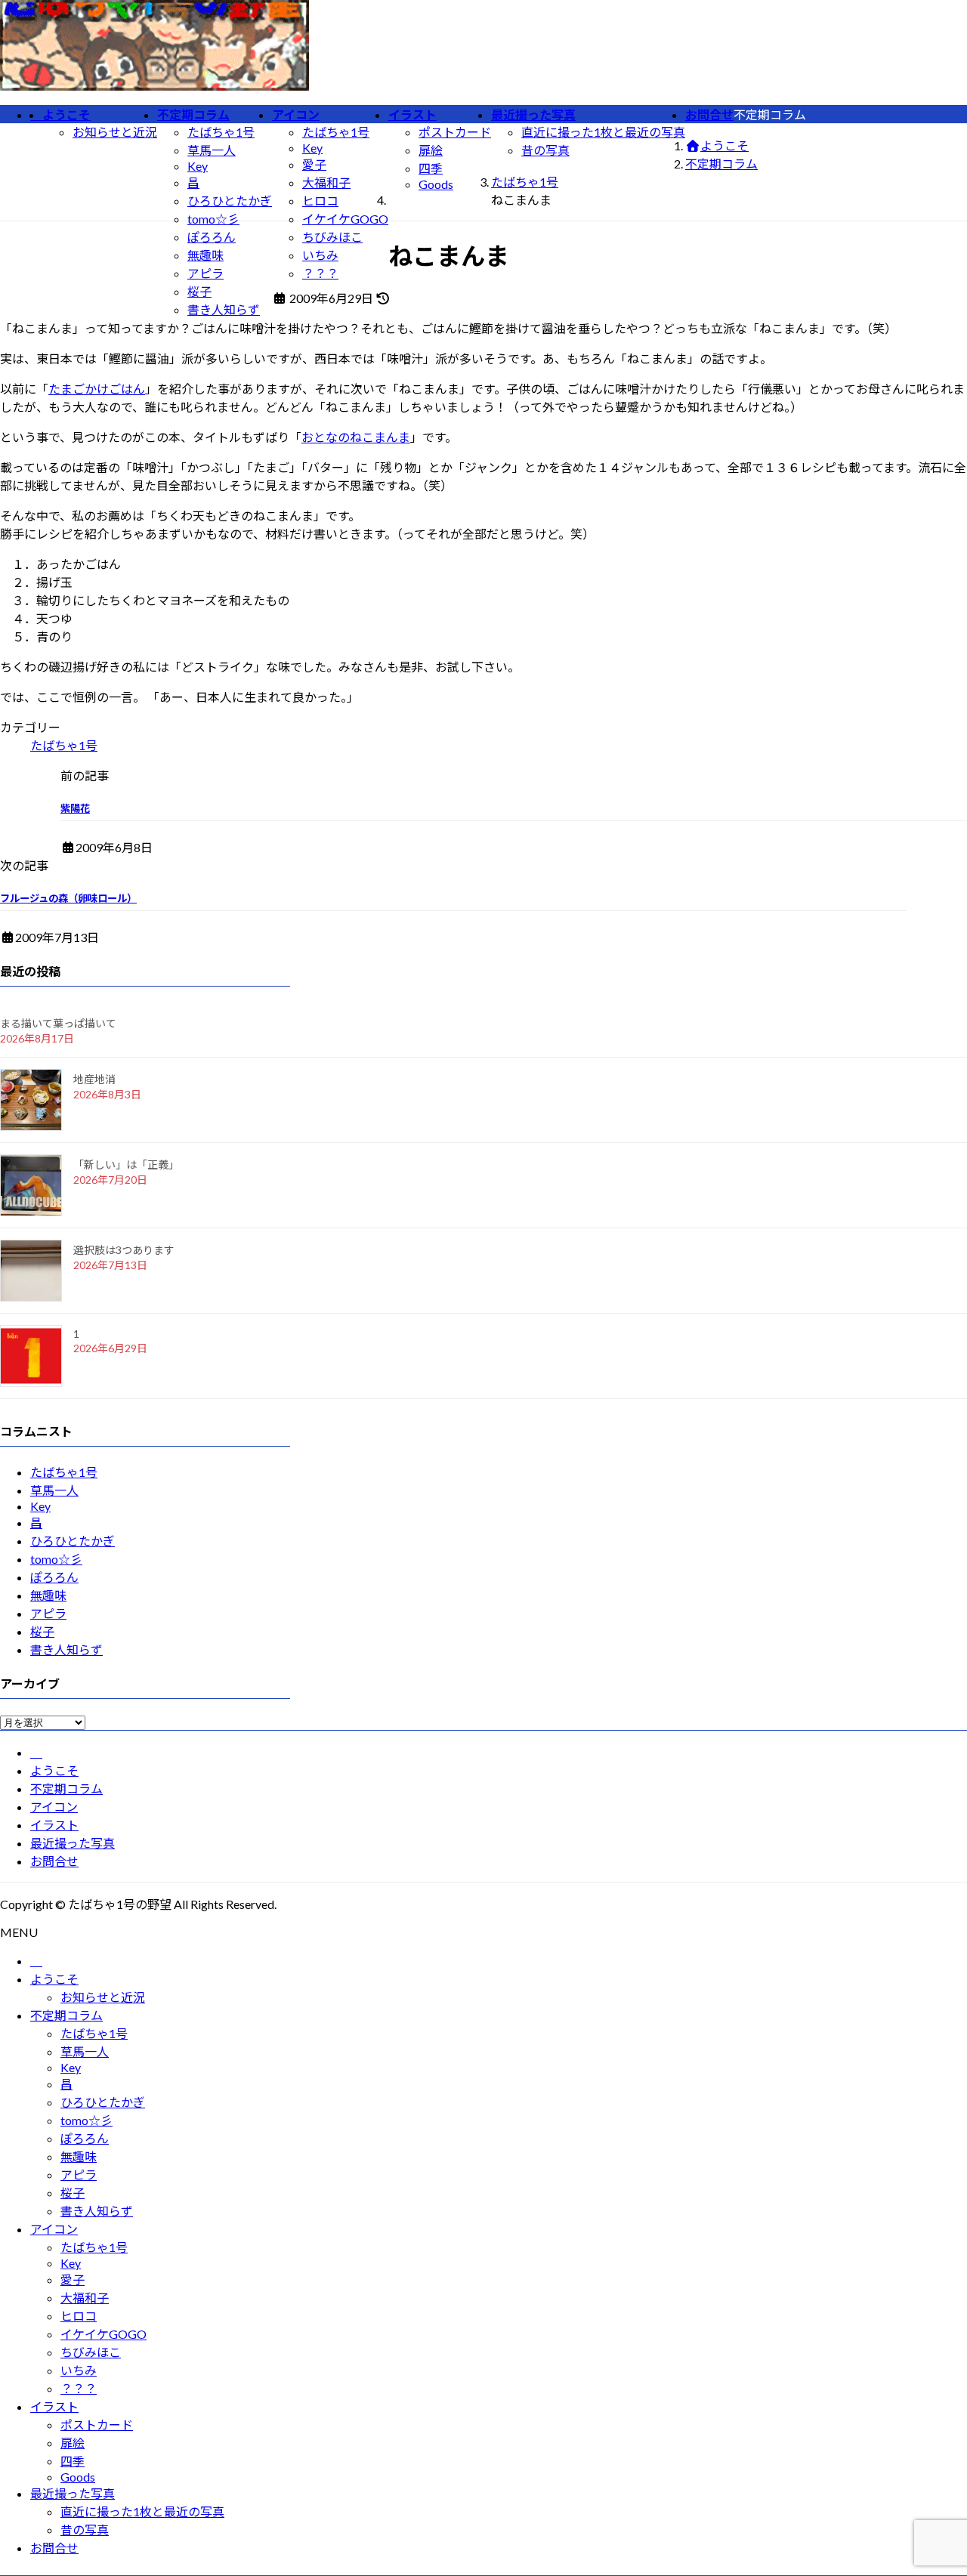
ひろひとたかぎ (230, 201)
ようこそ (54, 1770)
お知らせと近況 (115, 132)
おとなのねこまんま (356, 437)
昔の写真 (545, 150)
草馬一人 (212, 150)
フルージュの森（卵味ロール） (68, 898)
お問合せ (54, 1861)
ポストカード (455, 132)
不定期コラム (66, 1788)
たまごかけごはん (97, 389)
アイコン (54, 1807)
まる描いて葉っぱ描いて (58, 1023)
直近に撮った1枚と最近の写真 (603, 132)
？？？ (320, 273)
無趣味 (205, 255)
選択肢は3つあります (124, 1250)
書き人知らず (224, 309)
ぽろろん (212, 237)
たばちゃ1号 (221, 132)
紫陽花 (75, 808)
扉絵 (431, 150)
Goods (436, 184)
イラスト (54, 1825)
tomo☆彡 (213, 219)
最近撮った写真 (73, 1843)
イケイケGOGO (345, 219)
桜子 (199, 291)
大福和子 (326, 182)
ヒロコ (320, 201)
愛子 (314, 164)
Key (198, 166)
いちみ (320, 255)
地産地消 (94, 1079)
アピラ (205, 273)
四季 (431, 168)
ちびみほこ (332, 237)
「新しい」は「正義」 (126, 1164)
